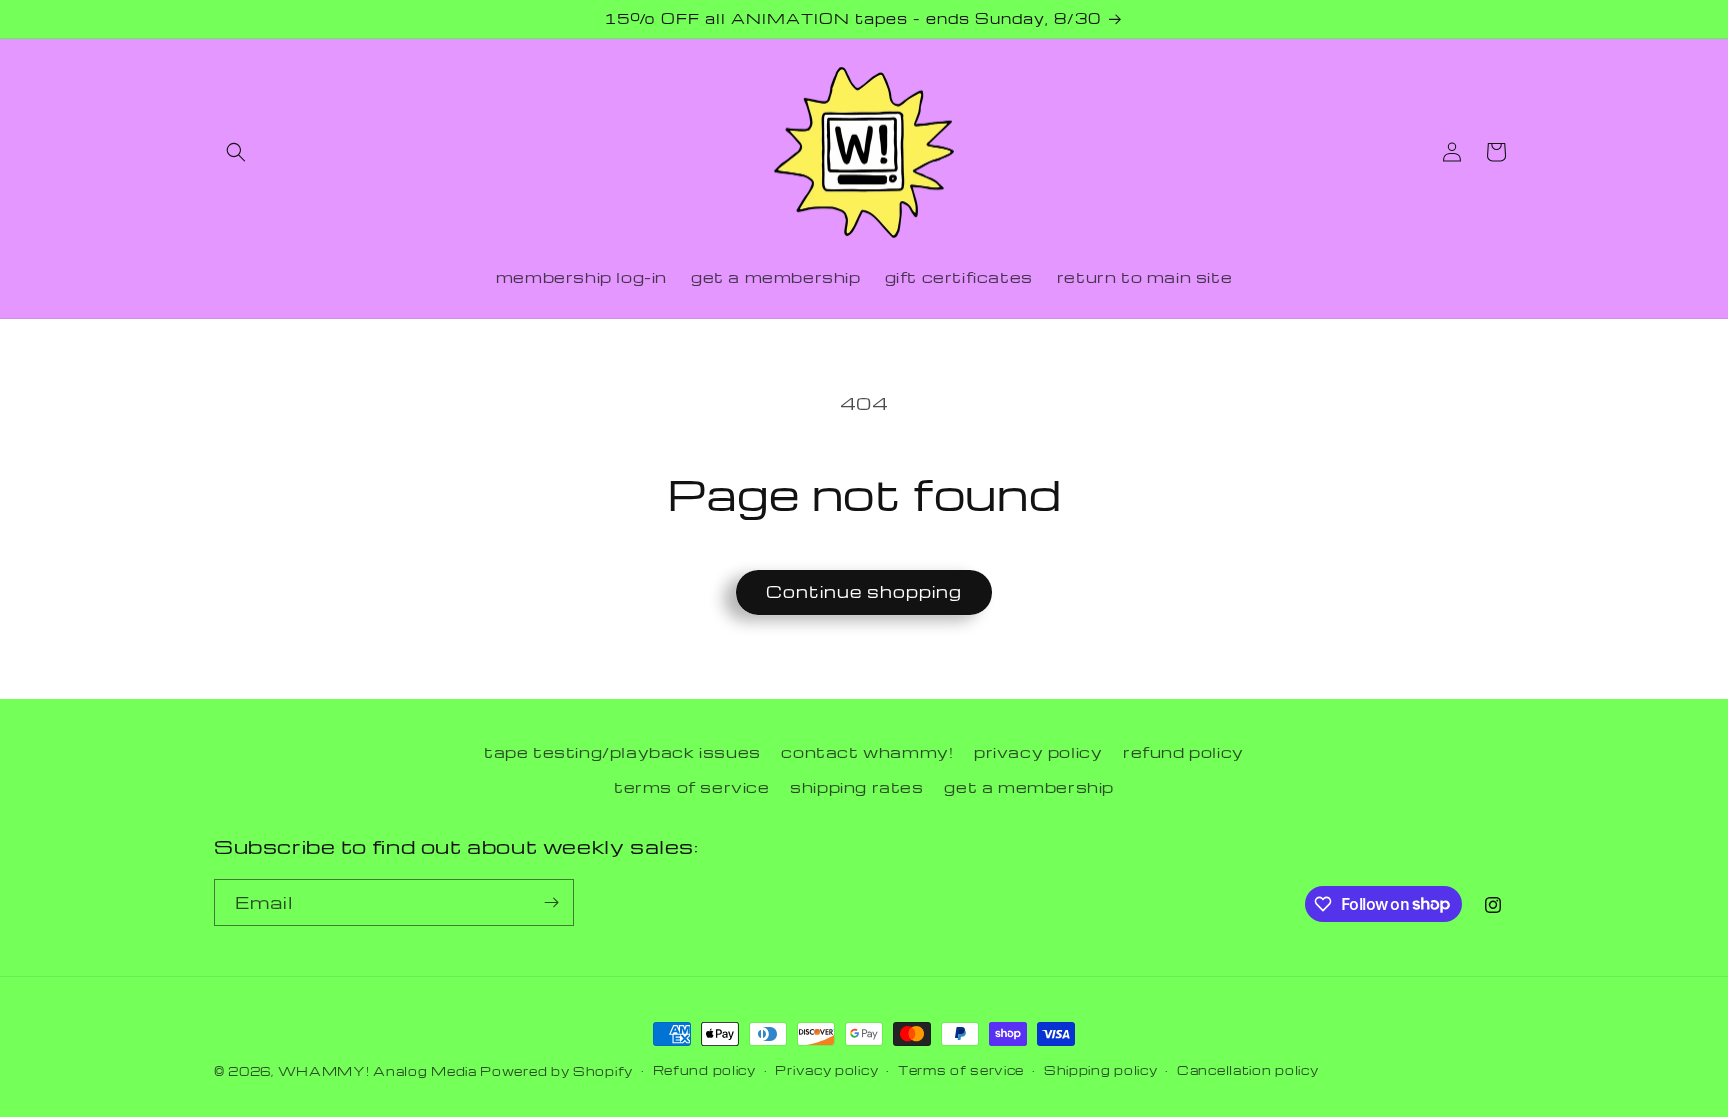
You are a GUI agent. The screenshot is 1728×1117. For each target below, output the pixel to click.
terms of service (692, 787)
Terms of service (961, 1070)
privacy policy (1038, 752)
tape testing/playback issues (622, 752)
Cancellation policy (1247, 1070)
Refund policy (704, 1070)
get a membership (1029, 787)
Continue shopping (864, 591)
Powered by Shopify (556, 1071)
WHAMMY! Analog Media (377, 1071)
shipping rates (856, 787)
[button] (236, 152)
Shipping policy (1101, 1070)
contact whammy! (867, 752)
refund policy (1183, 752)
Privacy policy (826, 1070)
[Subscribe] (551, 902)
